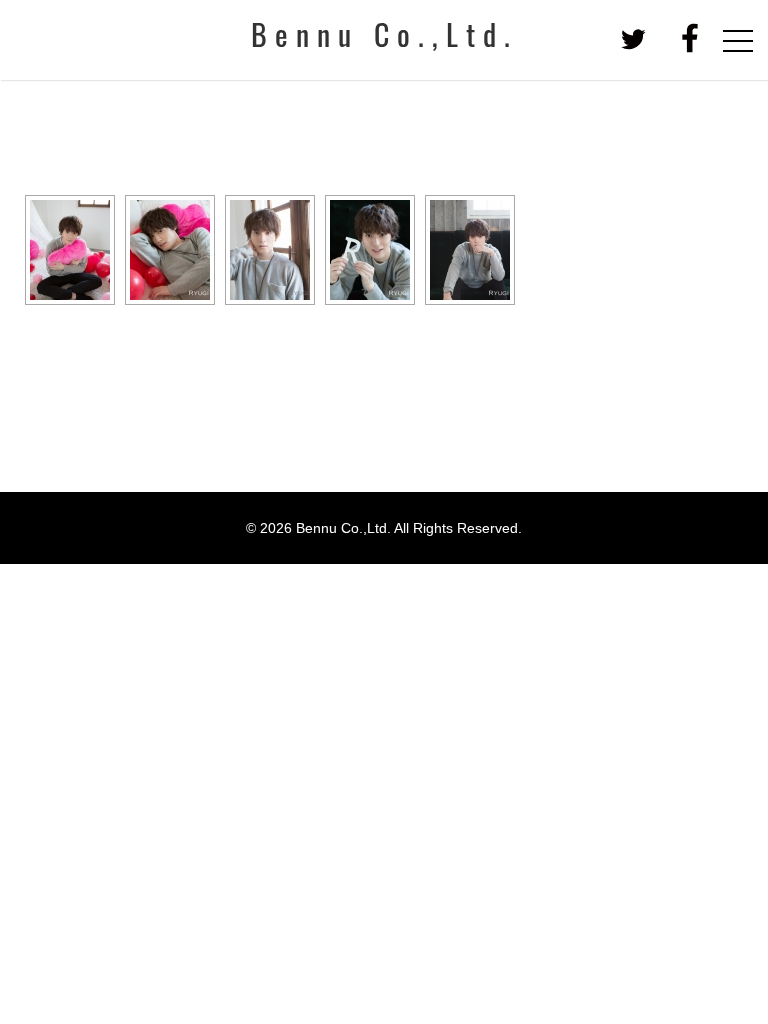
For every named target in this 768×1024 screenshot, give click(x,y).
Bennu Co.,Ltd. (384, 39)
